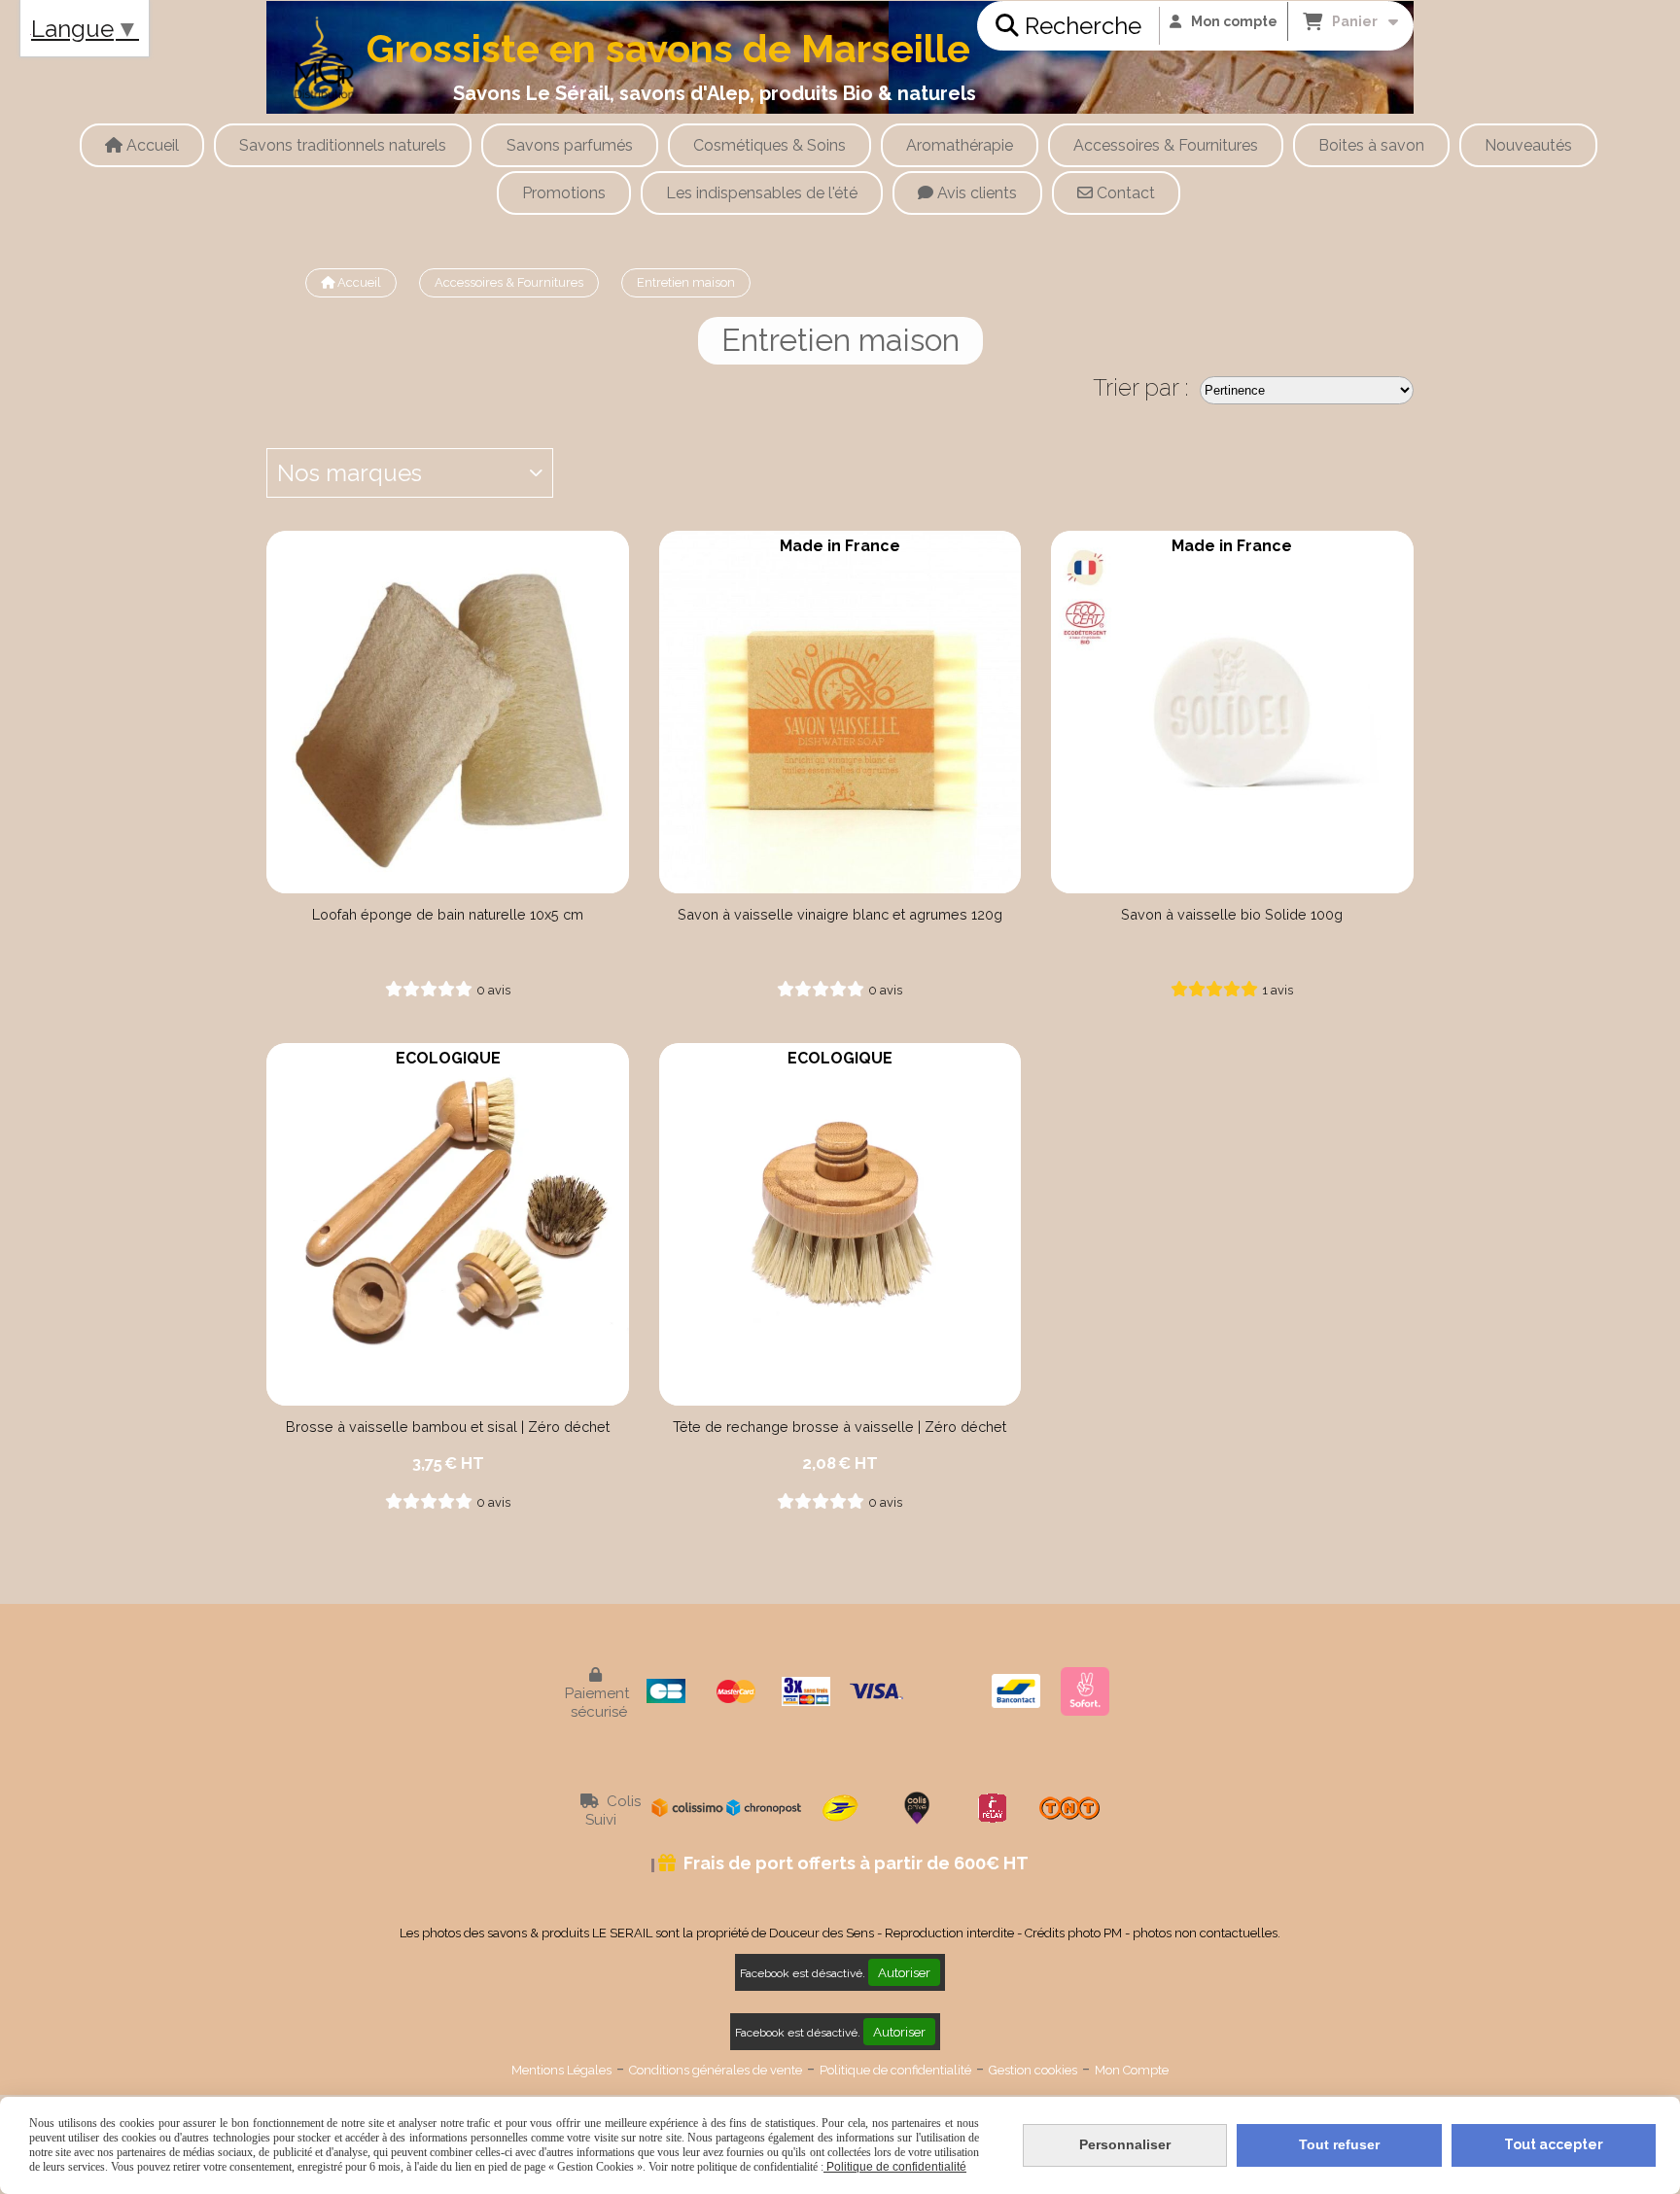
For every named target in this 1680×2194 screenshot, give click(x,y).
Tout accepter (1554, 2144)
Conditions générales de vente (716, 2070)
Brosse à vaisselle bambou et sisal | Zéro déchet (448, 1427)
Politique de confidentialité (895, 2070)
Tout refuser (1339, 2144)
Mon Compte (1132, 2070)
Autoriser (904, 1972)
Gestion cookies (1033, 2070)
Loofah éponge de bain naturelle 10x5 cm (448, 914)
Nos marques (350, 473)
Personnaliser (1125, 2144)
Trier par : (1141, 387)
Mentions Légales (561, 2070)
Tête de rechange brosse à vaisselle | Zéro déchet (840, 1427)
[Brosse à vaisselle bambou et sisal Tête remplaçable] (448, 1224)
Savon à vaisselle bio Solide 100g (1232, 914)
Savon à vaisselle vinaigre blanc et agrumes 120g (840, 914)
